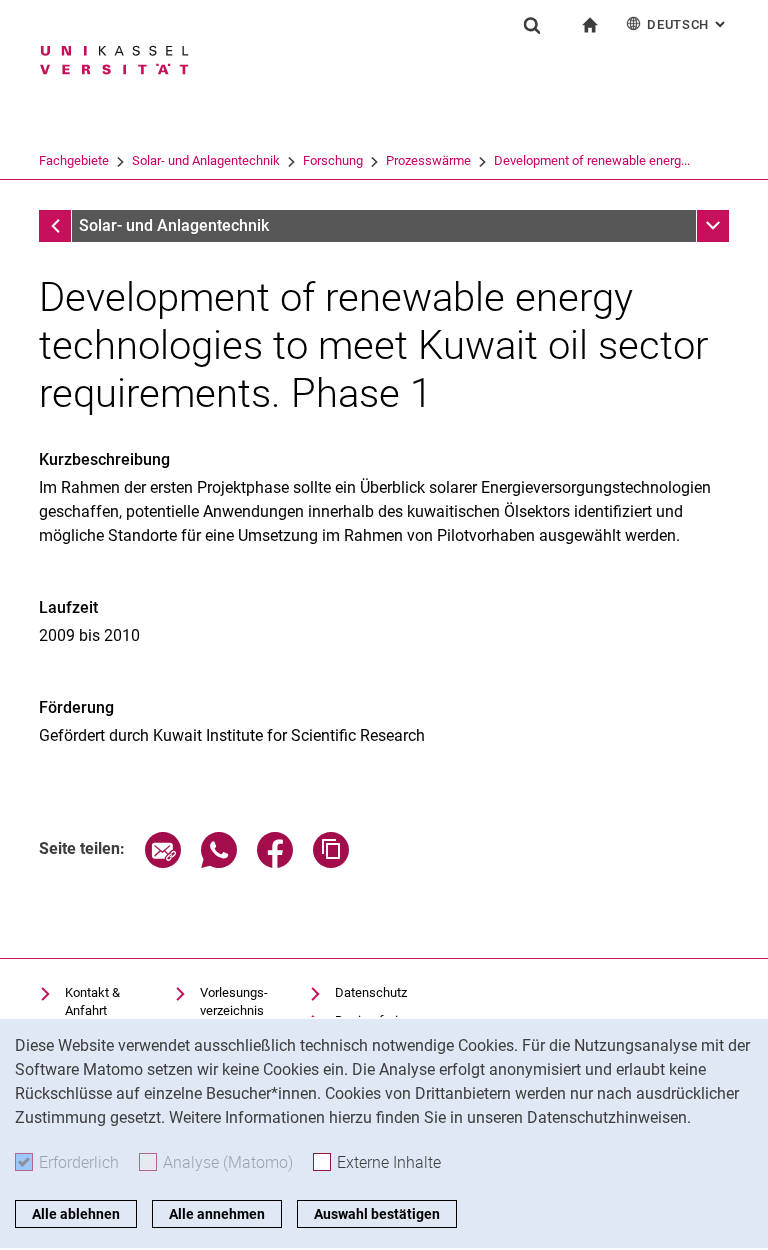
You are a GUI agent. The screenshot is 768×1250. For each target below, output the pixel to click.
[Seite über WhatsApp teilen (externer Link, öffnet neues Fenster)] (219, 862)
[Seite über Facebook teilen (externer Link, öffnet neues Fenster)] (275, 862)
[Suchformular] (532, 25)
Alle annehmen (217, 1214)
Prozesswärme (428, 160)
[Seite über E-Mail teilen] (163, 862)
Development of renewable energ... (592, 160)
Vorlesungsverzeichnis (234, 1001)
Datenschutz (371, 992)
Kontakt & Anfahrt (92, 1001)
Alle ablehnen (76, 1214)
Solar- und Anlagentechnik (206, 160)
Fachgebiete (74, 160)
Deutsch (688, 24)
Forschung (333, 160)
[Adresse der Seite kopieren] (331, 862)
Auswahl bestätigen (377, 1214)
